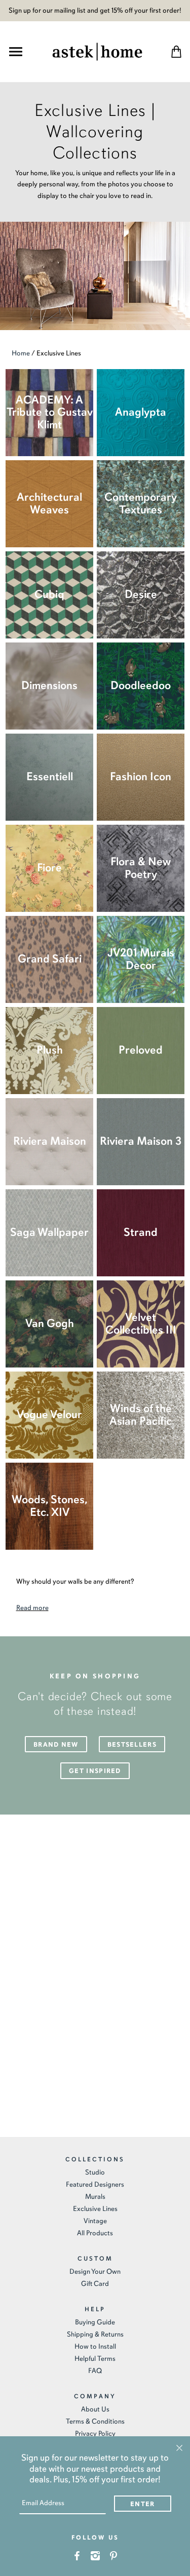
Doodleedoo (141, 685)
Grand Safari (50, 959)
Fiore (49, 868)
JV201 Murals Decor (141, 959)
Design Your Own (95, 2271)
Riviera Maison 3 (141, 1141)
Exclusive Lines (95, 2209)
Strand (141, 1232)
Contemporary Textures (141, 503)
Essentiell (50, 776)
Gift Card (95, 2284)
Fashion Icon (141, 776)
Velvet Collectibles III (141, 1323)
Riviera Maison (50, 1141)
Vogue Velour (49, 1414)
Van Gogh (50, 1323)
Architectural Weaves (49, 503)
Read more (32, 1608)
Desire (141, 594)
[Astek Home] (97, 50)
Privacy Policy (95, 2433)
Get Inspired (95, 1771)
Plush (50, 1050)
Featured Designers (95, 2184)
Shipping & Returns (95, 2334)
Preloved (141, 1050)
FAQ (95, 2371)
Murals (95, 2197)
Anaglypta (141, 412)
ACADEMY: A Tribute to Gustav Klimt (50, 412)
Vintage (95, 2221)
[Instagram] (95, 2555)
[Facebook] (77, 2555)
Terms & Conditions (95, 2421)
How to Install (95, 2346)
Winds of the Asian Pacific (141, 1415)
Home (21, 353)
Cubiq (49, 594)
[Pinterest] (113, 2555)
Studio (95, 2172)
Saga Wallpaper (49, 1232)
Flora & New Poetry (141, 868)
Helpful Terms (95, 2359)
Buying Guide (95, 2322)
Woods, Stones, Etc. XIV (50, 1506)
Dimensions (49, 685)
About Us (95, 2409)
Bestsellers (132, 1745)
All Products (95, 2233)
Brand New (56, 1745)
